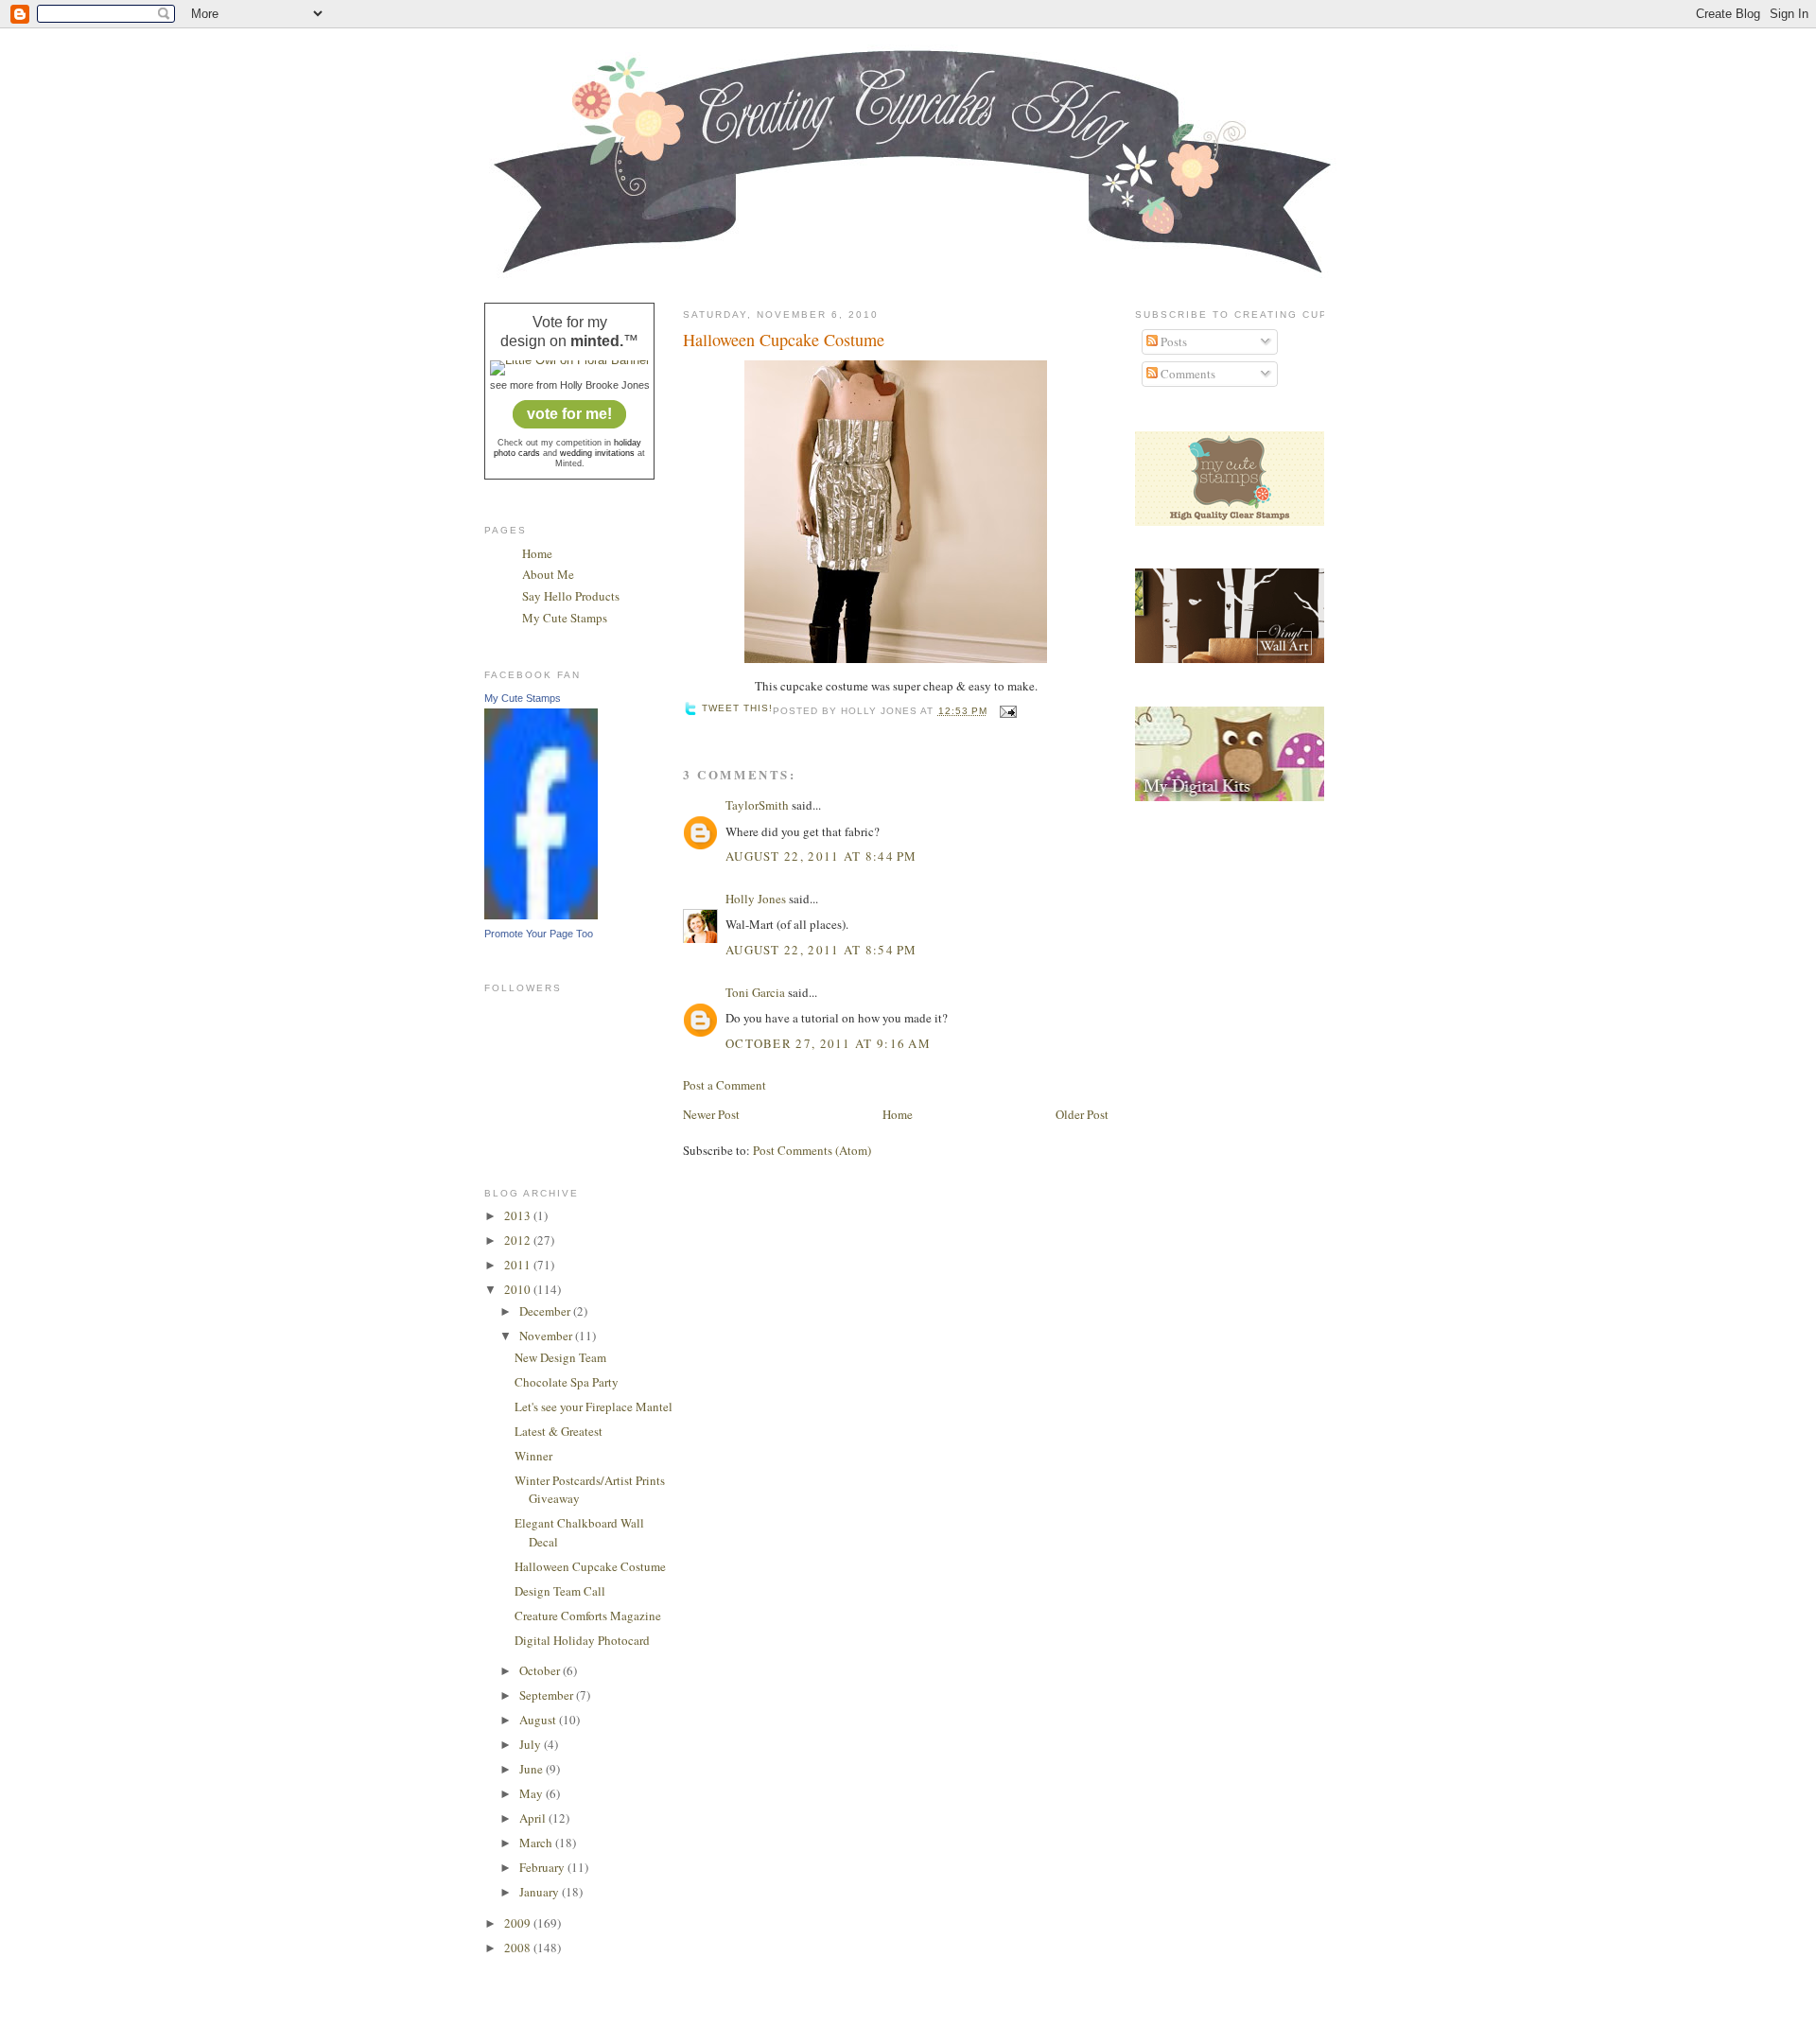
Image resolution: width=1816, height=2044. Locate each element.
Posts (1172, 341)
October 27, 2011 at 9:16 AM (828, 1043)
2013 (519, 1215)
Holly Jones (756, 899)
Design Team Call (560, 1591)
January (541, 1892)
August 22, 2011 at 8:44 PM (821, 856)
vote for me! (569, 414)
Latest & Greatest (559, 1431)
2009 (519, 1923)
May (533, 1793)
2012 (519, 1240)
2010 (519, 1289)
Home (537, 553)
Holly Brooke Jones (605, 385)
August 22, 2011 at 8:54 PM (821, 950)
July (532, 1744)
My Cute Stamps (565, 618)
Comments (1187, 374)
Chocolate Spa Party (567, 1382)
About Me (548, 574)
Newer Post (711, 1114)
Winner (533, 1456)
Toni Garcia (755, 992)
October (541, 1670)
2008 (519, 1948)
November (547, 1336)
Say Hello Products (571, 596)
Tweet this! (737, 708)
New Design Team (560, 1357)
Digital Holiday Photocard (582, 1640)
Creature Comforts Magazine (588, 1616)
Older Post (1082, 1114)
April (534, 1818)
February (543, 1867)
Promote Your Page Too (539, 934)
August (539, 1720)
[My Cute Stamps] (541, 915)
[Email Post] (1006, 711)
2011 (519, 1265)
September (548, 1695)
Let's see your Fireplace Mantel (594, 1406)
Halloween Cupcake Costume (590, 1566)
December (546, 1311)
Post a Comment (725, 1085)
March (537, 1843)
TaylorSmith (757, 805)
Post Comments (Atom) (812, 1150)
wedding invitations (597, 453)
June (533, 1769)
